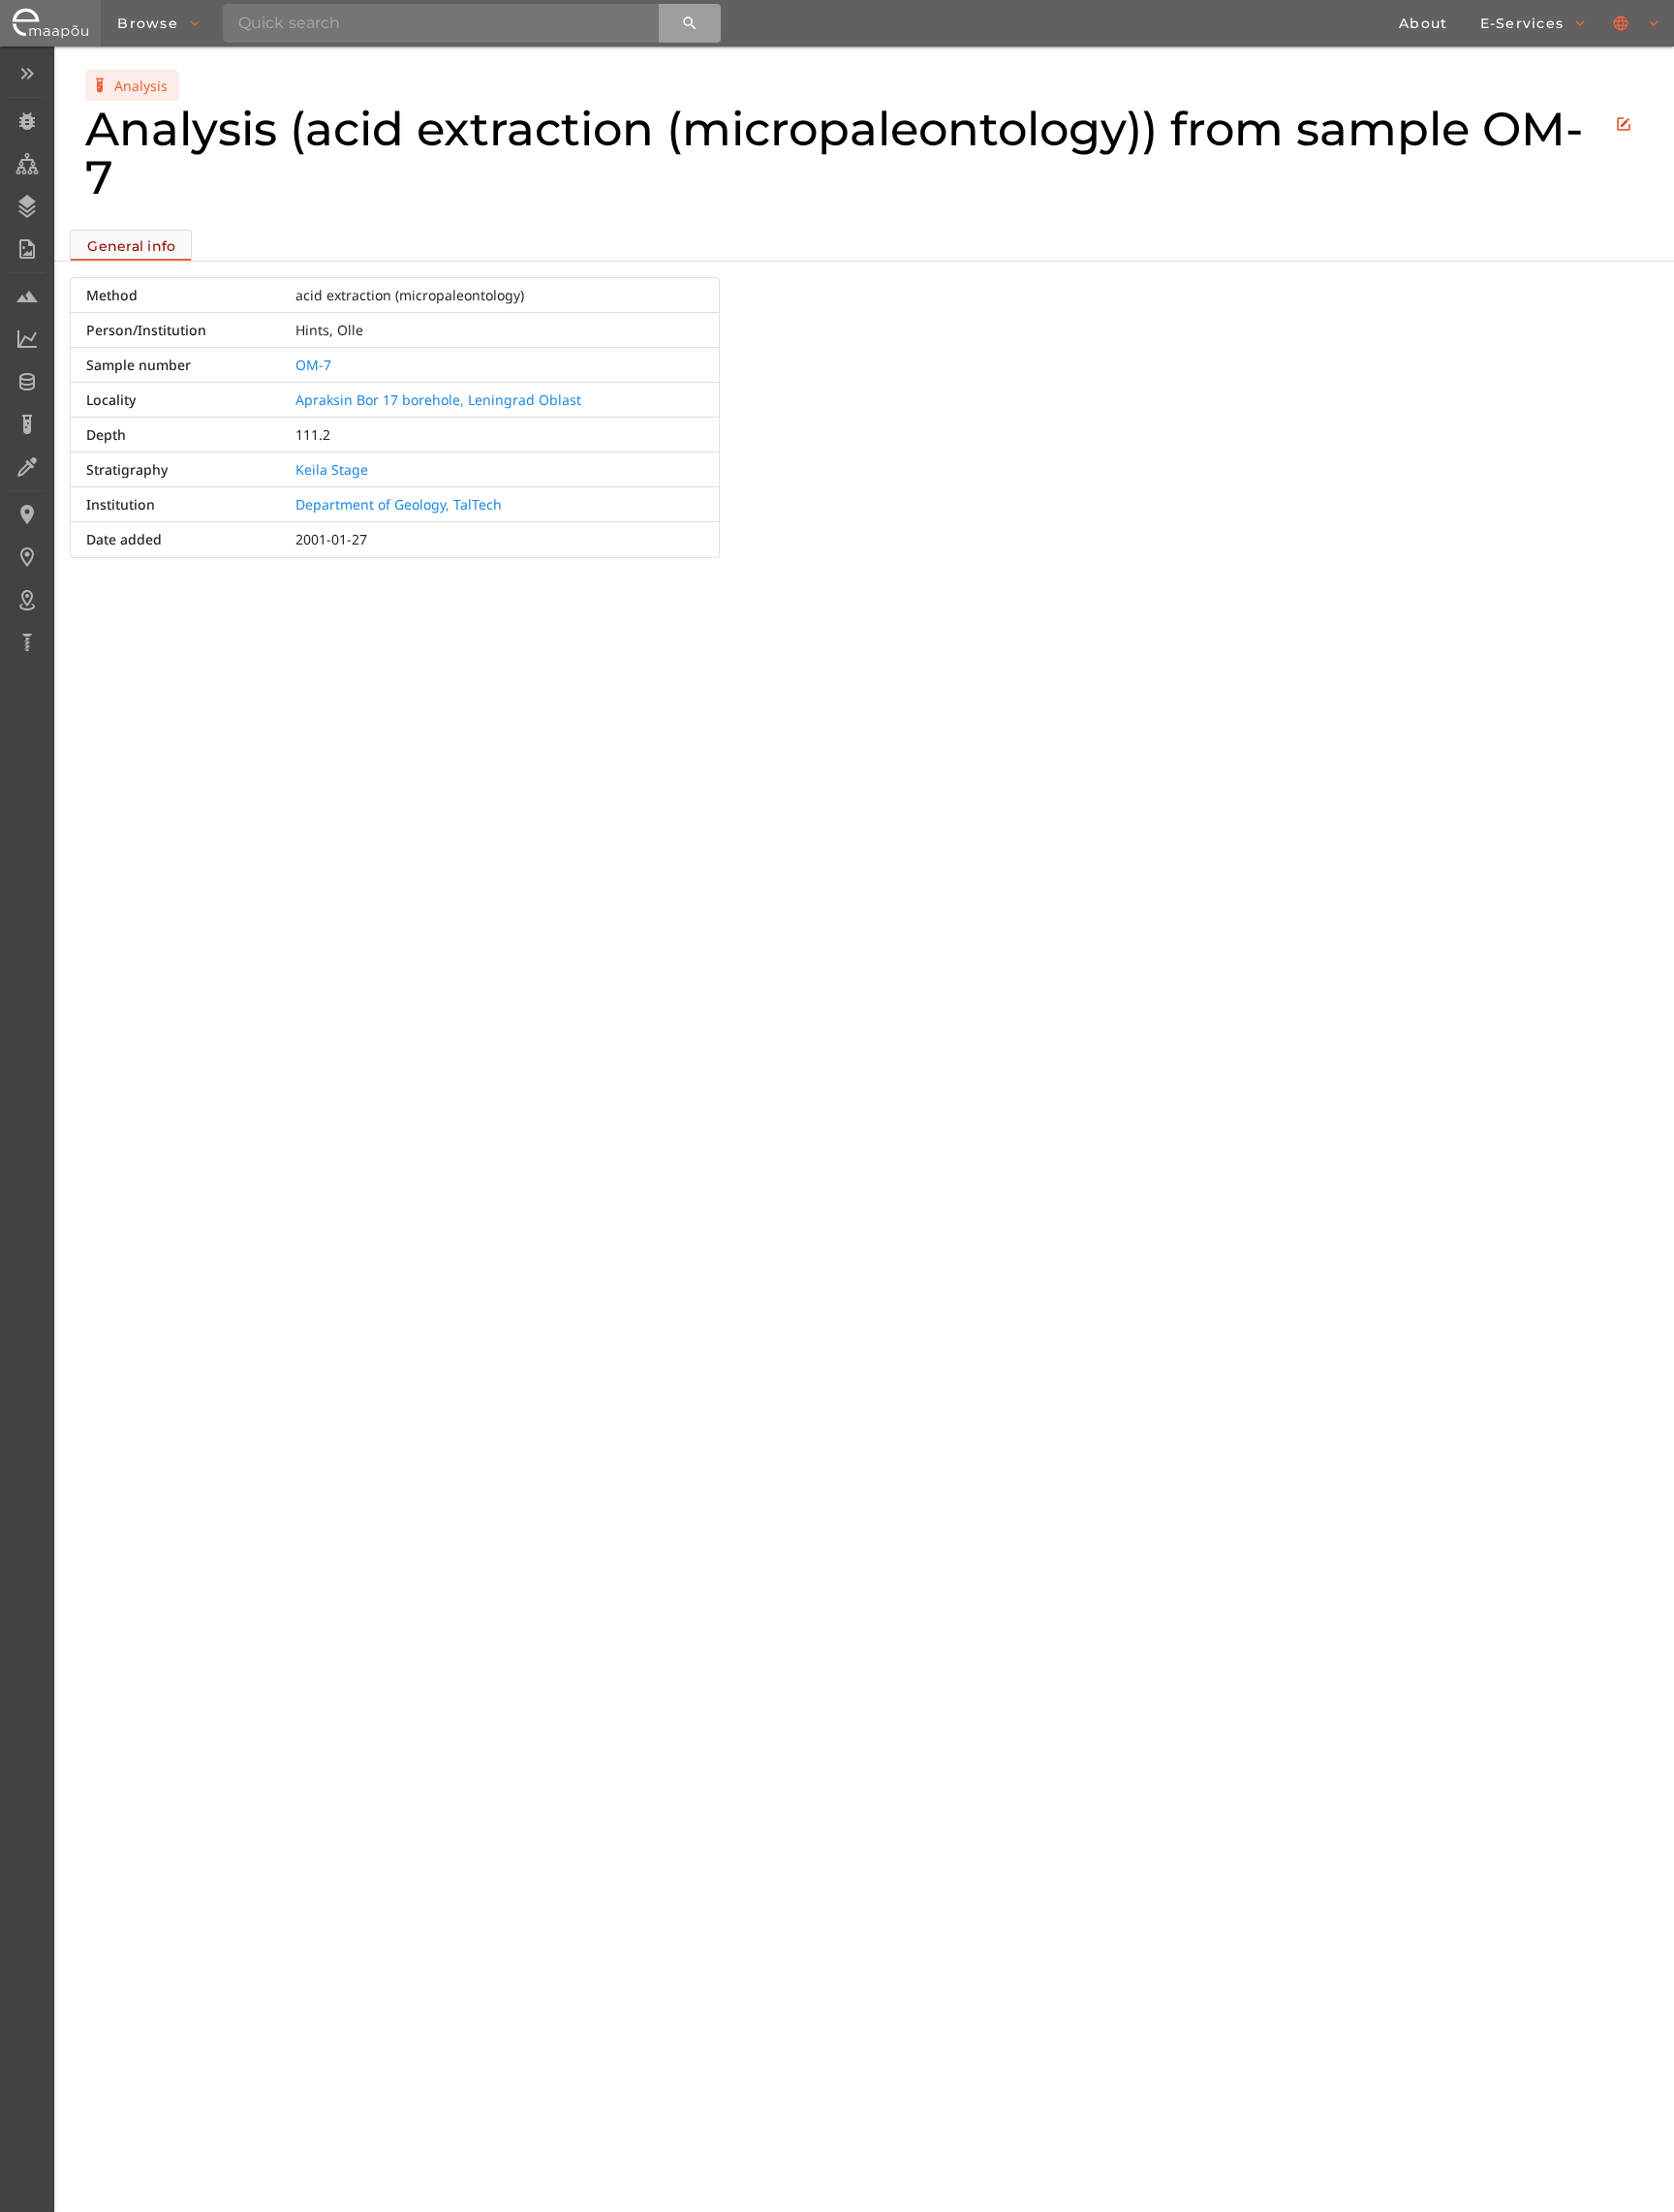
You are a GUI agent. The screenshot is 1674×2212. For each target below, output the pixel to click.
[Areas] (27, 600)
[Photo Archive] (27, 249)
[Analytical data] (27, 339)
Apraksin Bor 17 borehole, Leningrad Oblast (438, 400)
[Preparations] (27, 467)
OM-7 (313, 365)
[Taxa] (27, 164)
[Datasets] (27, 382)
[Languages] (1637, 23)
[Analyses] (27, 424)
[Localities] (27, 514)
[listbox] (27, 360)
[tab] (131, 245)
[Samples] (27, 296)
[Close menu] (27, 74)
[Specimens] (27, 121)
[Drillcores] (27, 642)
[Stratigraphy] (27, 206)
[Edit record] (1624, 124)
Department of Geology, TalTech (399, 504)
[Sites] (27, 557)
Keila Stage (332, 469)
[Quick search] (690, 23)
